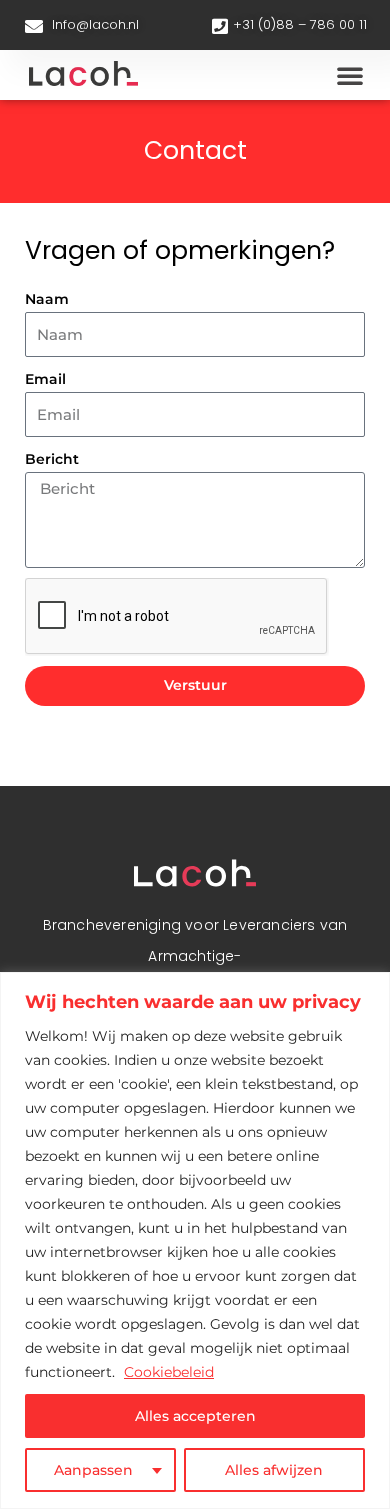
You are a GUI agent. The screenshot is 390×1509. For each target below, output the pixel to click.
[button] (350, 75)
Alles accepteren (195, 1416)
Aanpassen (93, 1470)
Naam (47, 299)
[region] (195, 1240)
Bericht (52, 459)
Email (45, 379)
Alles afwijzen (274, 1470)
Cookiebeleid (169, 1372)
